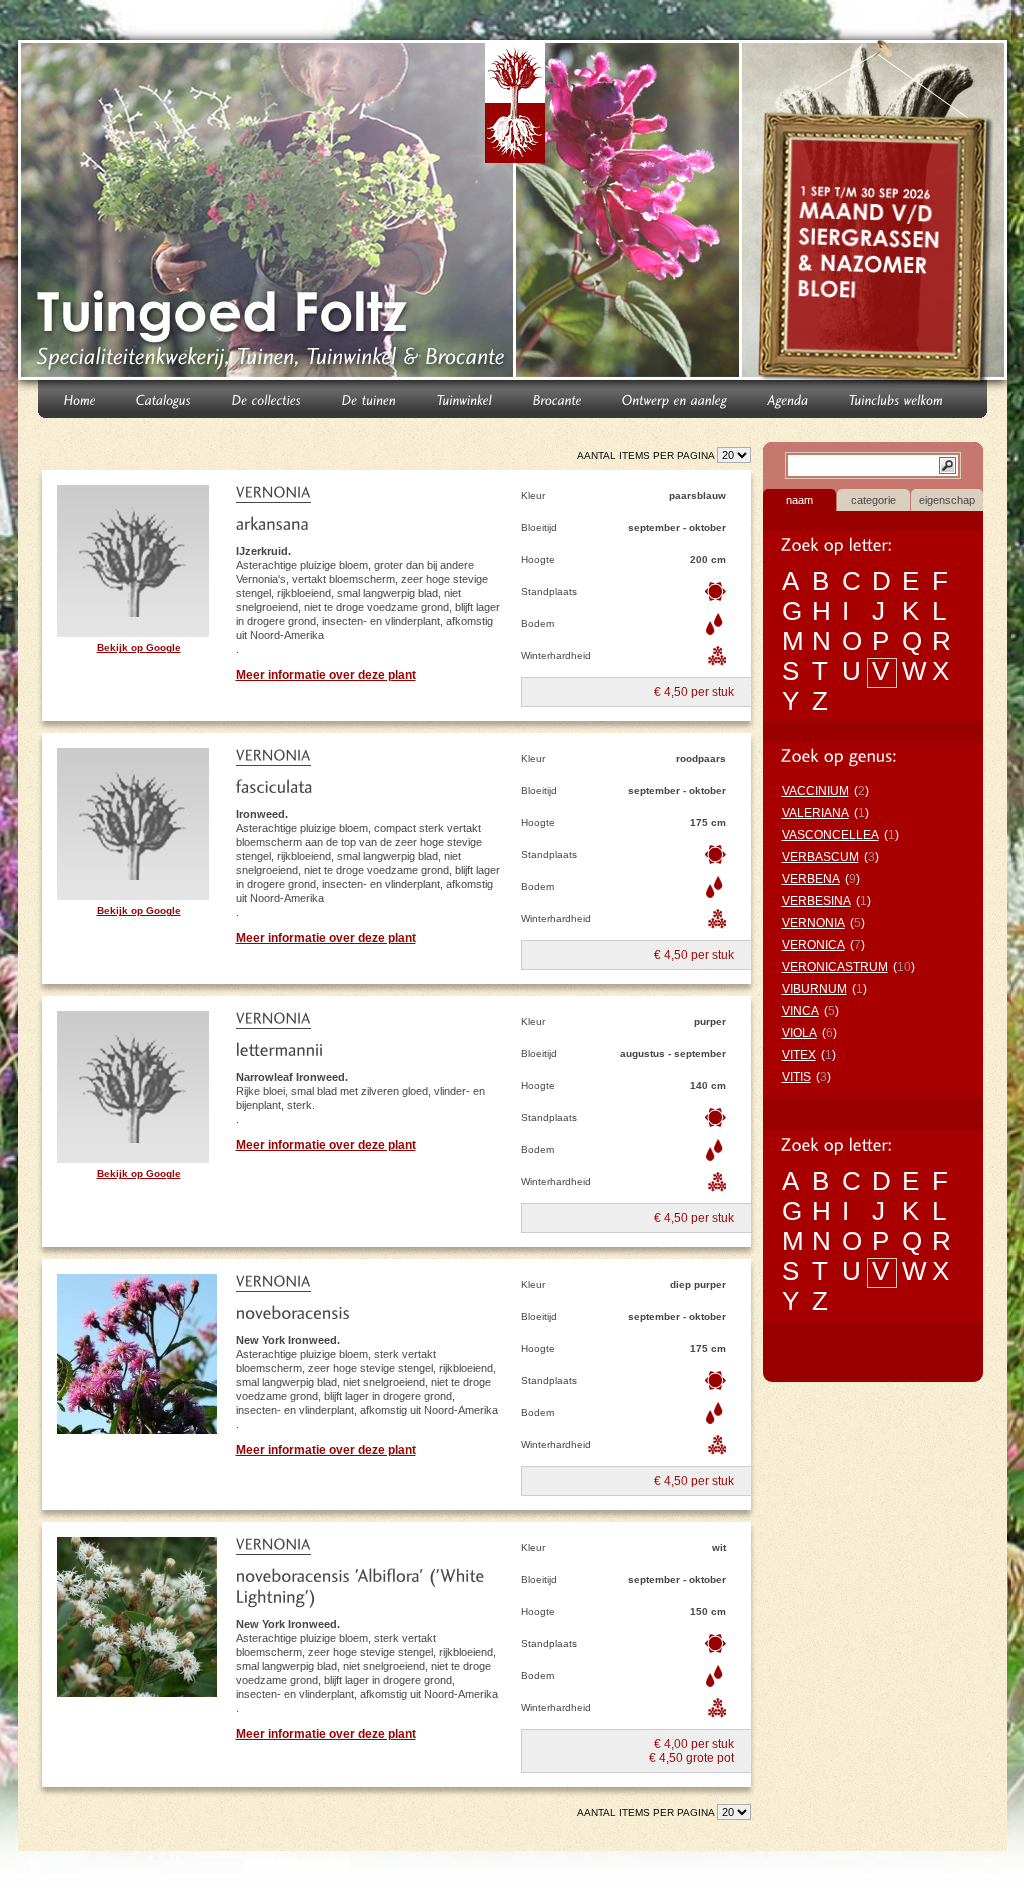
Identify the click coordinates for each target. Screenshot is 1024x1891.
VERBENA (811, 879)
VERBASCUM (820, 857)
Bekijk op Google (139, 647)
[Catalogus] (164, 398)
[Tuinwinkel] (465, 398)
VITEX (799, 1055)
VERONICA (813, 945)
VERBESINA (816, 901)
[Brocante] (557, 398)
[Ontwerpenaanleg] (675, 398)
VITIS (796, 1077)
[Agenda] (788, 398)
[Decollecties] (267, 398)
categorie (873, 500)
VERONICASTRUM (835, 967)
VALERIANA (815, 813)
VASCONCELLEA (830, 835)
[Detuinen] (369, 398)
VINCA (800, 1011)
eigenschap (947, 500)
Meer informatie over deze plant (326, 675)
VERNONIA (813, 923)
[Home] (80, 398)
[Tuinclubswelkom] (896, 398)
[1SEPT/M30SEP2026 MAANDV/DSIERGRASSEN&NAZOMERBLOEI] (876, 214)
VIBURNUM (814, 989)
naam (799, 500)
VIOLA (799, 1033)
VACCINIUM (815, 791)
